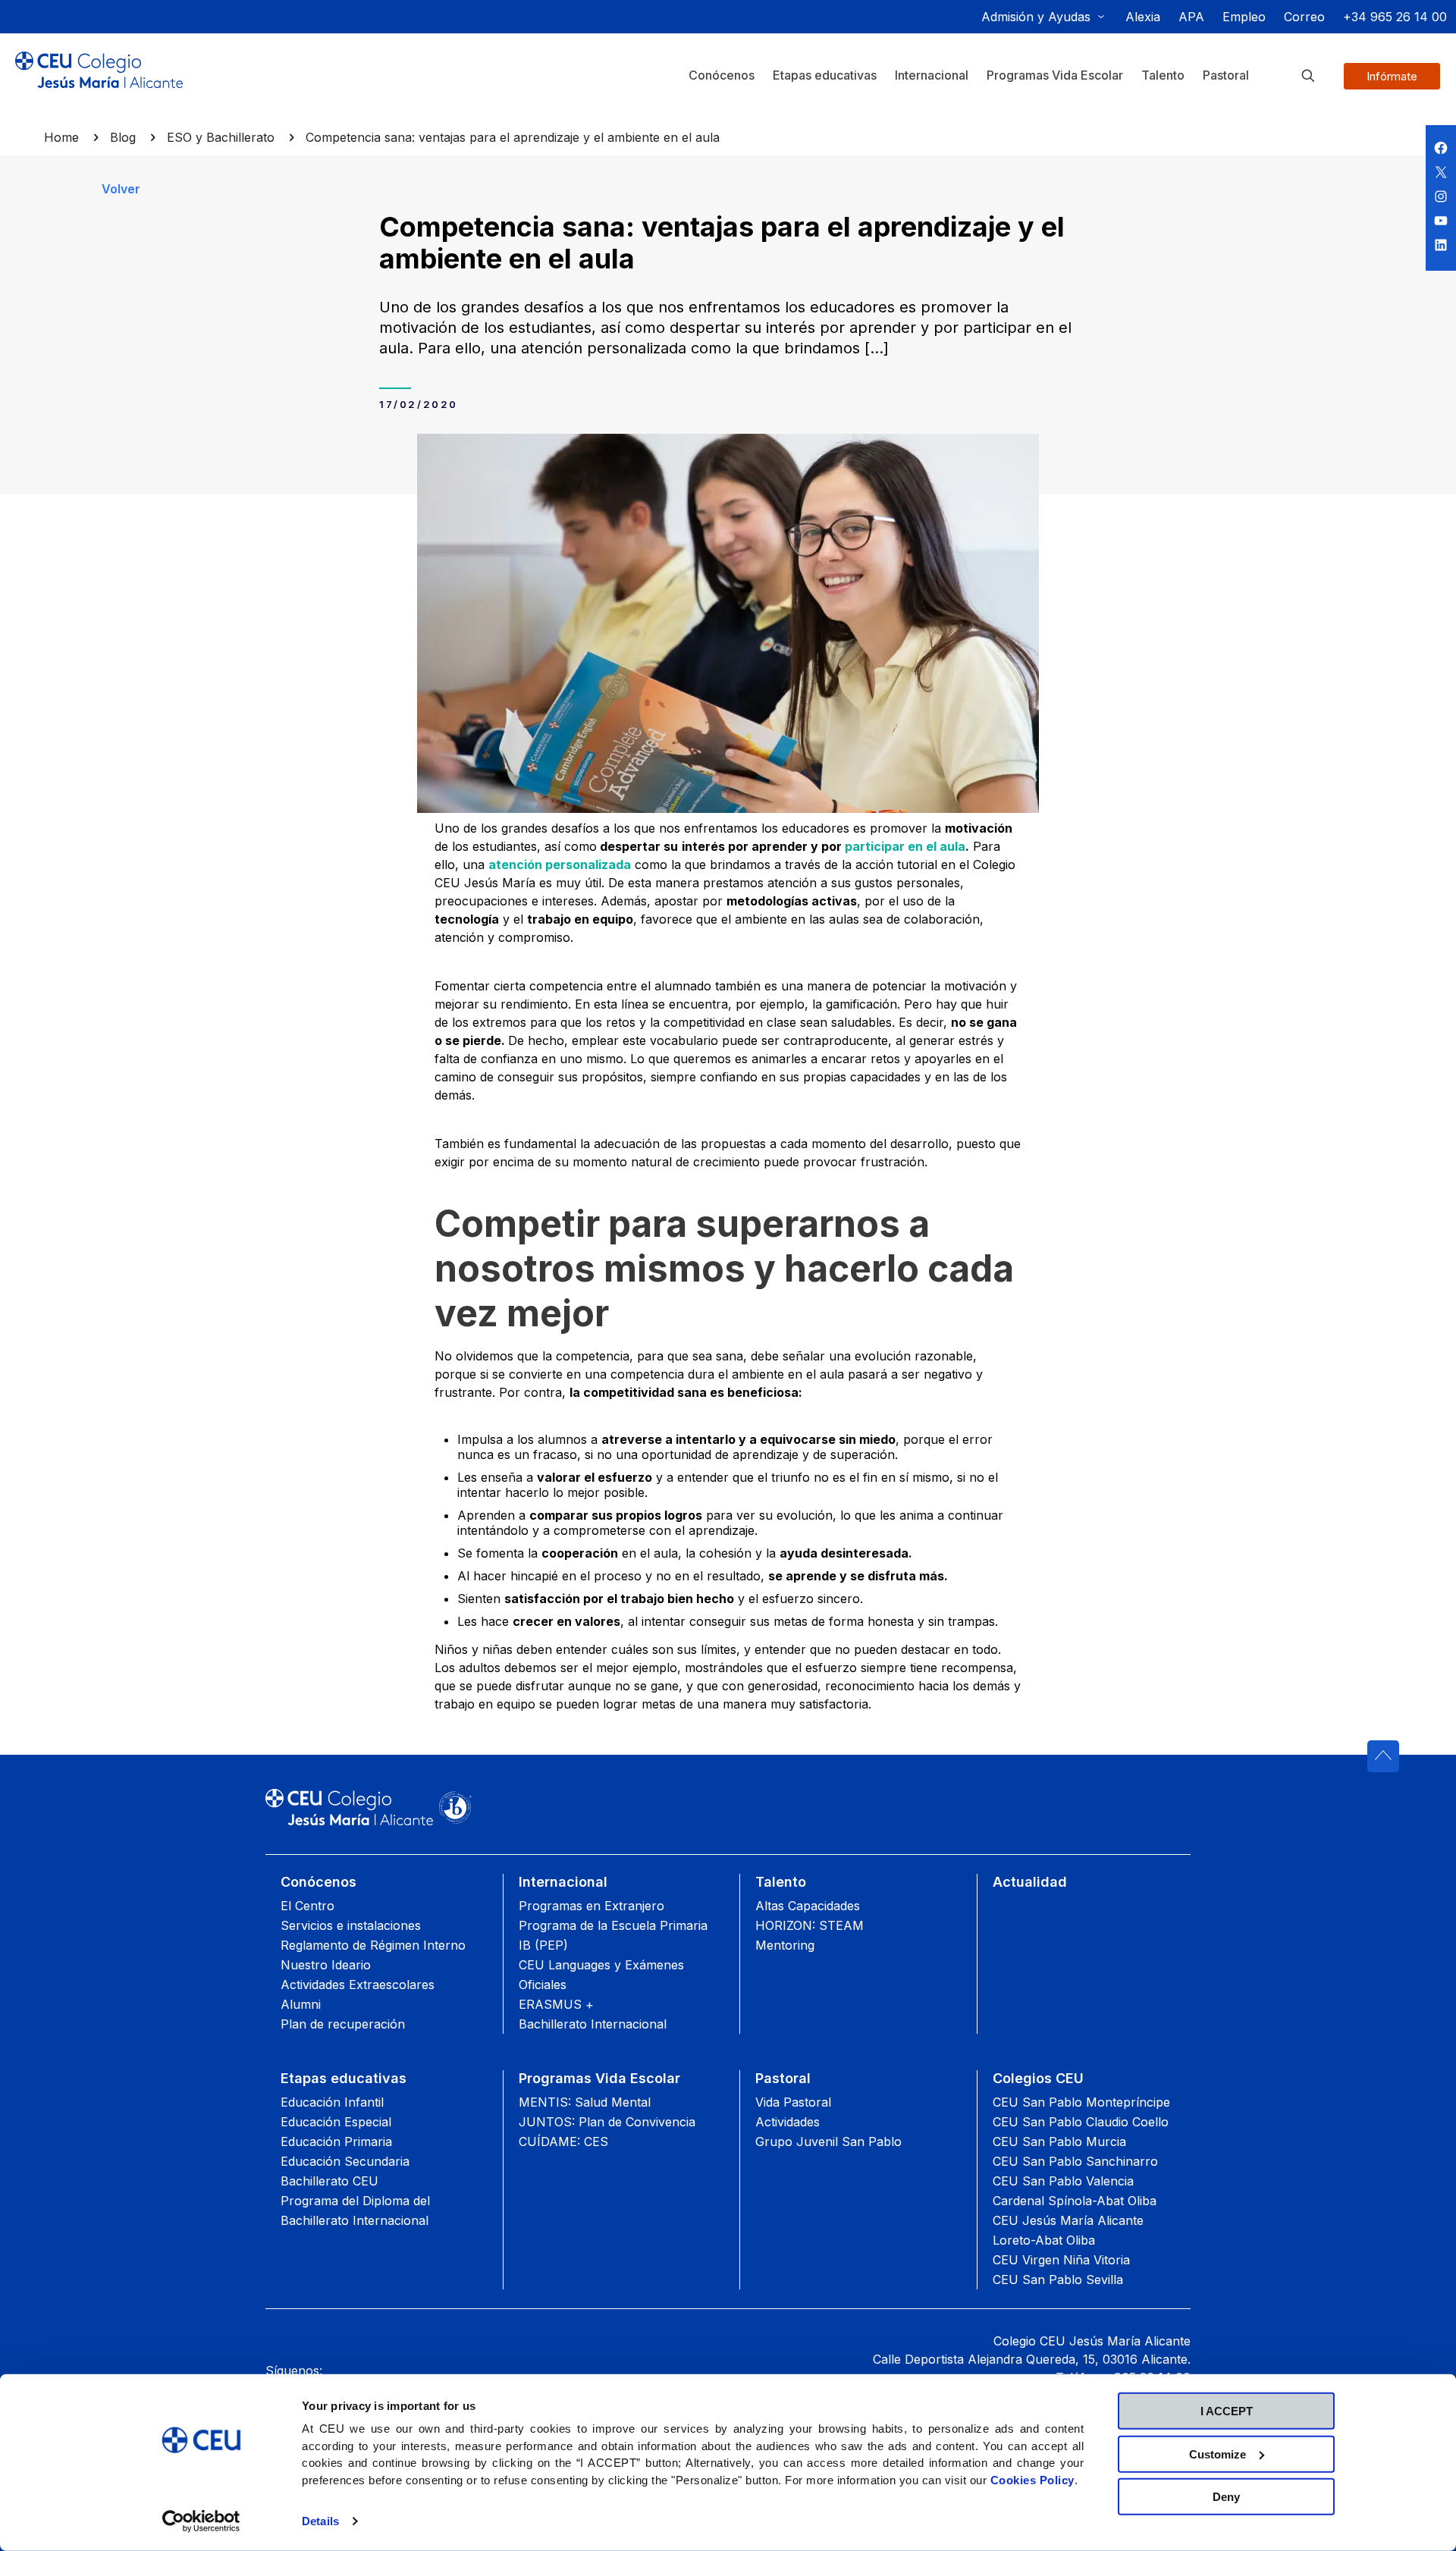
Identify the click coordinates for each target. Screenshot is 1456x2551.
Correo (1304, 17)
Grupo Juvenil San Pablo (828, 2142)
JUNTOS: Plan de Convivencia (607, 2122)
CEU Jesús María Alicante (1068, 2220)
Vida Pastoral (793, 2102)
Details (320, 2521)
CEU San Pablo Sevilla (1058, 2280)
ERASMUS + (556, 2004)
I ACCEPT (1227, 2411)
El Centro (308, 1906)
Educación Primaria (336, 2142)
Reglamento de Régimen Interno (373, 1945)
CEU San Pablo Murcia (1059, 2142)
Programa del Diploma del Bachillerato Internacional (355, 2211)
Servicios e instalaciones (351, 1925)
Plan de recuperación (343, 2024)
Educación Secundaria (345, 2161)
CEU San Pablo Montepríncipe (1081, 2102)
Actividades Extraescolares (358, 1985)
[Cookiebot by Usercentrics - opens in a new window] (201, 2521)
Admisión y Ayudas (1036, 17)
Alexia (1143, 17)
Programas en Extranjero (591, 1906)
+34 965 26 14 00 (1395, 17)
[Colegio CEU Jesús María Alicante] (99, 82)
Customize (1218, 2454)
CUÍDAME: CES (563, 2142)
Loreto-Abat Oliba (1044, 2240)
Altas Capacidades (808, 1906)
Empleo (1244, 17)
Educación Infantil (332, 2102)
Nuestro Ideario (326, 1965)
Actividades (788, 2122)
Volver (121, 189)
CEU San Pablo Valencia (1063, 2181)
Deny (1226, 2497)
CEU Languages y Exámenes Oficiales (601, 1975)
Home (61, 137)
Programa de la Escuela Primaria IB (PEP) (613, 1935)
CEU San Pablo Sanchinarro (1075, 2161)
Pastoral (783, 2078)
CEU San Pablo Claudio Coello (1081, 2122)
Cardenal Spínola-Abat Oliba (1075, 2201)
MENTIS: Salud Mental (585, 2102)
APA (1191, 17)
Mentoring (785, 1945)
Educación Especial (336, 2122)
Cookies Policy (1032, 2479)
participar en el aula (905, 846)
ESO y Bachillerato (221, 137)
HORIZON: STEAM (810, 1925)
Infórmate (1392, 76)
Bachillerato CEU (329, 2181)
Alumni (301, 2004)
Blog (123, 137)
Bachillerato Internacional (593, 2024)
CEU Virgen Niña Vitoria (1061, 2260)
